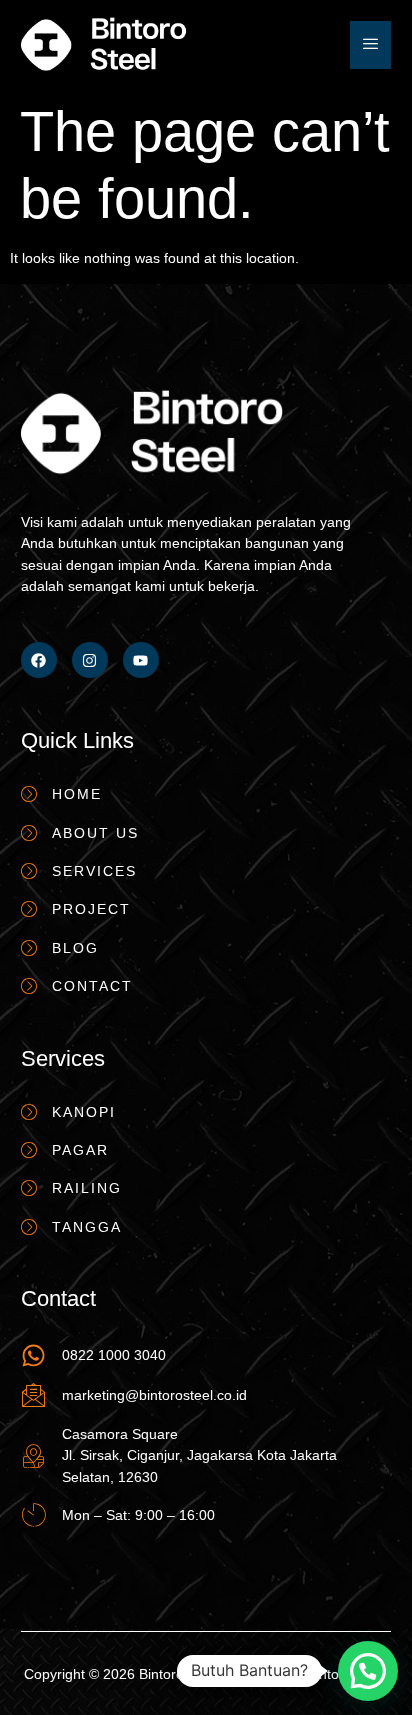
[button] (368, 1671)
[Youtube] (141, 660)
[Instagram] (90, 660)
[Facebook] (39, 660)
